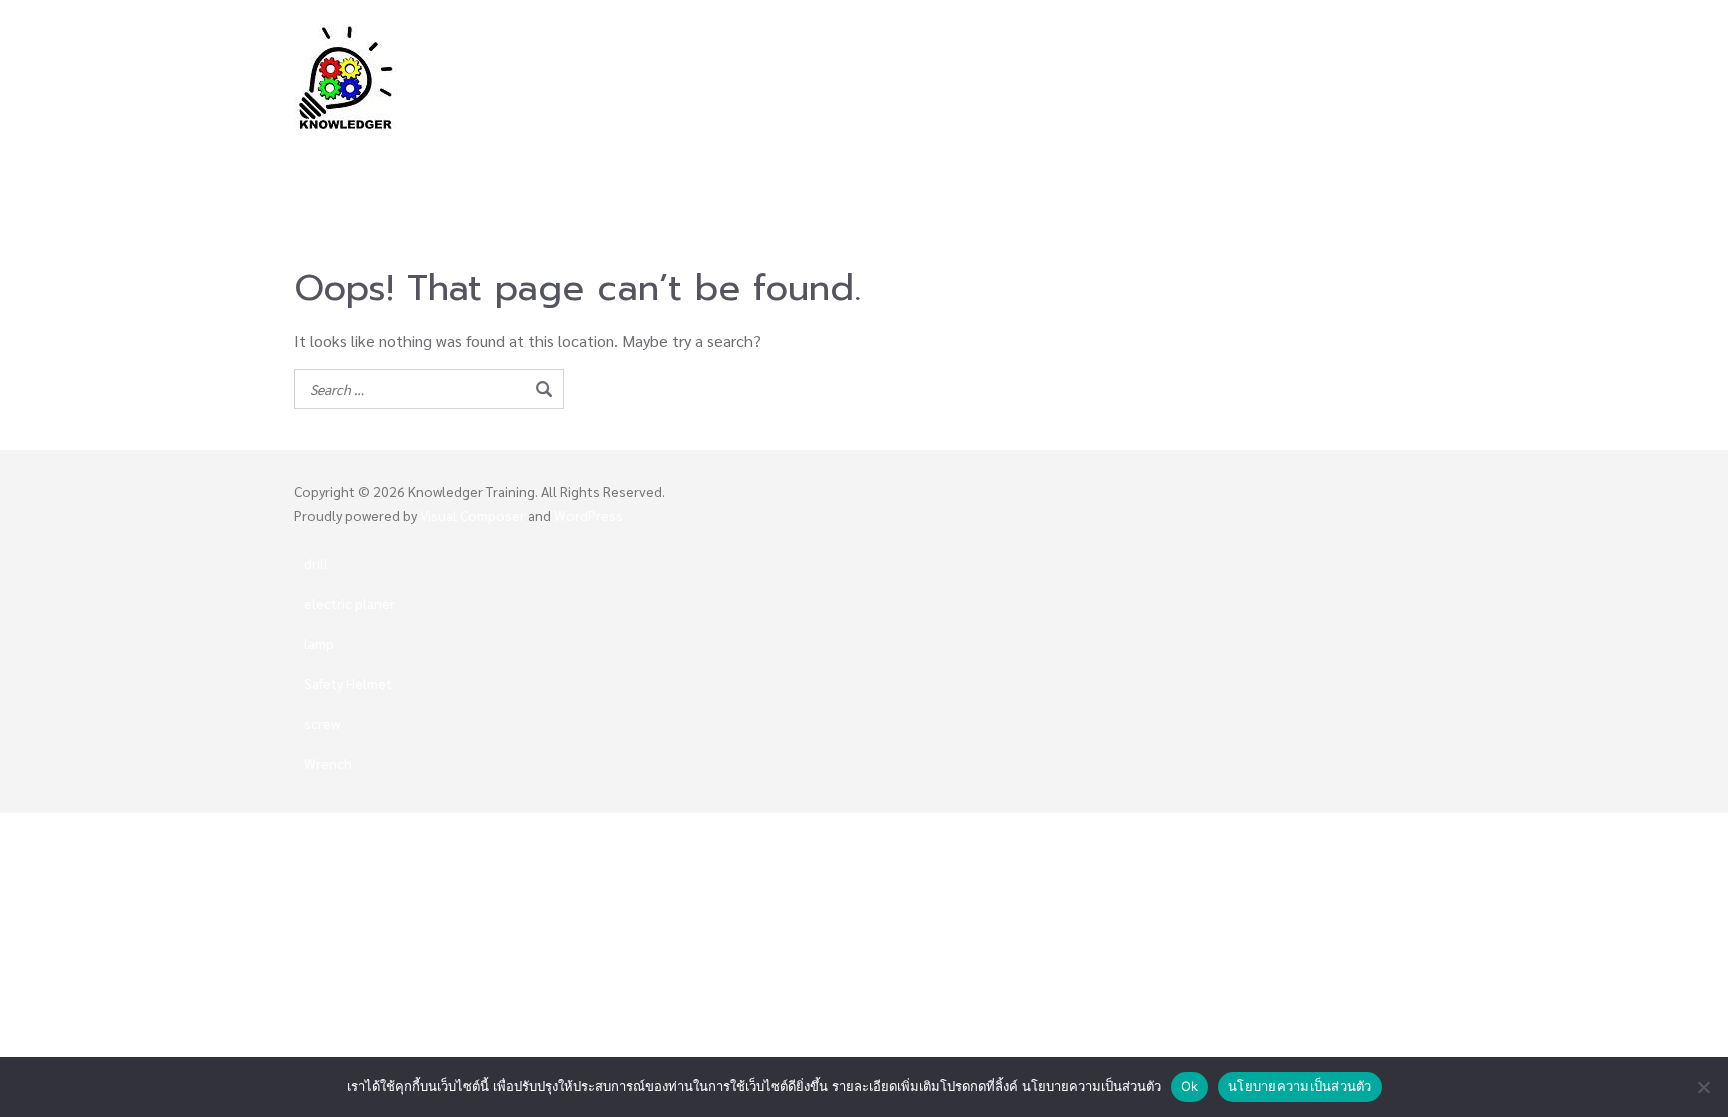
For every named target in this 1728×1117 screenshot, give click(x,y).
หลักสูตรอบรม (878, 147)
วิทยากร (759, 147)
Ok (1190, 1086)
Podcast (1051, 177)
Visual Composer (472, 515)
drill (316, 563)
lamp (319, 643)
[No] (1703, 1087)
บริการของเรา (1347, 147)
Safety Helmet (348, 683)
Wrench (328, 763)
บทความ (969, 177)
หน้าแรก (679, 147)
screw (322, 723)
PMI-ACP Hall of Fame (1199, 147)
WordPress (588, 515)
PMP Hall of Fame (1034, 147)
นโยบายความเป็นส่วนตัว (1300, 1086)
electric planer (349, 603)
